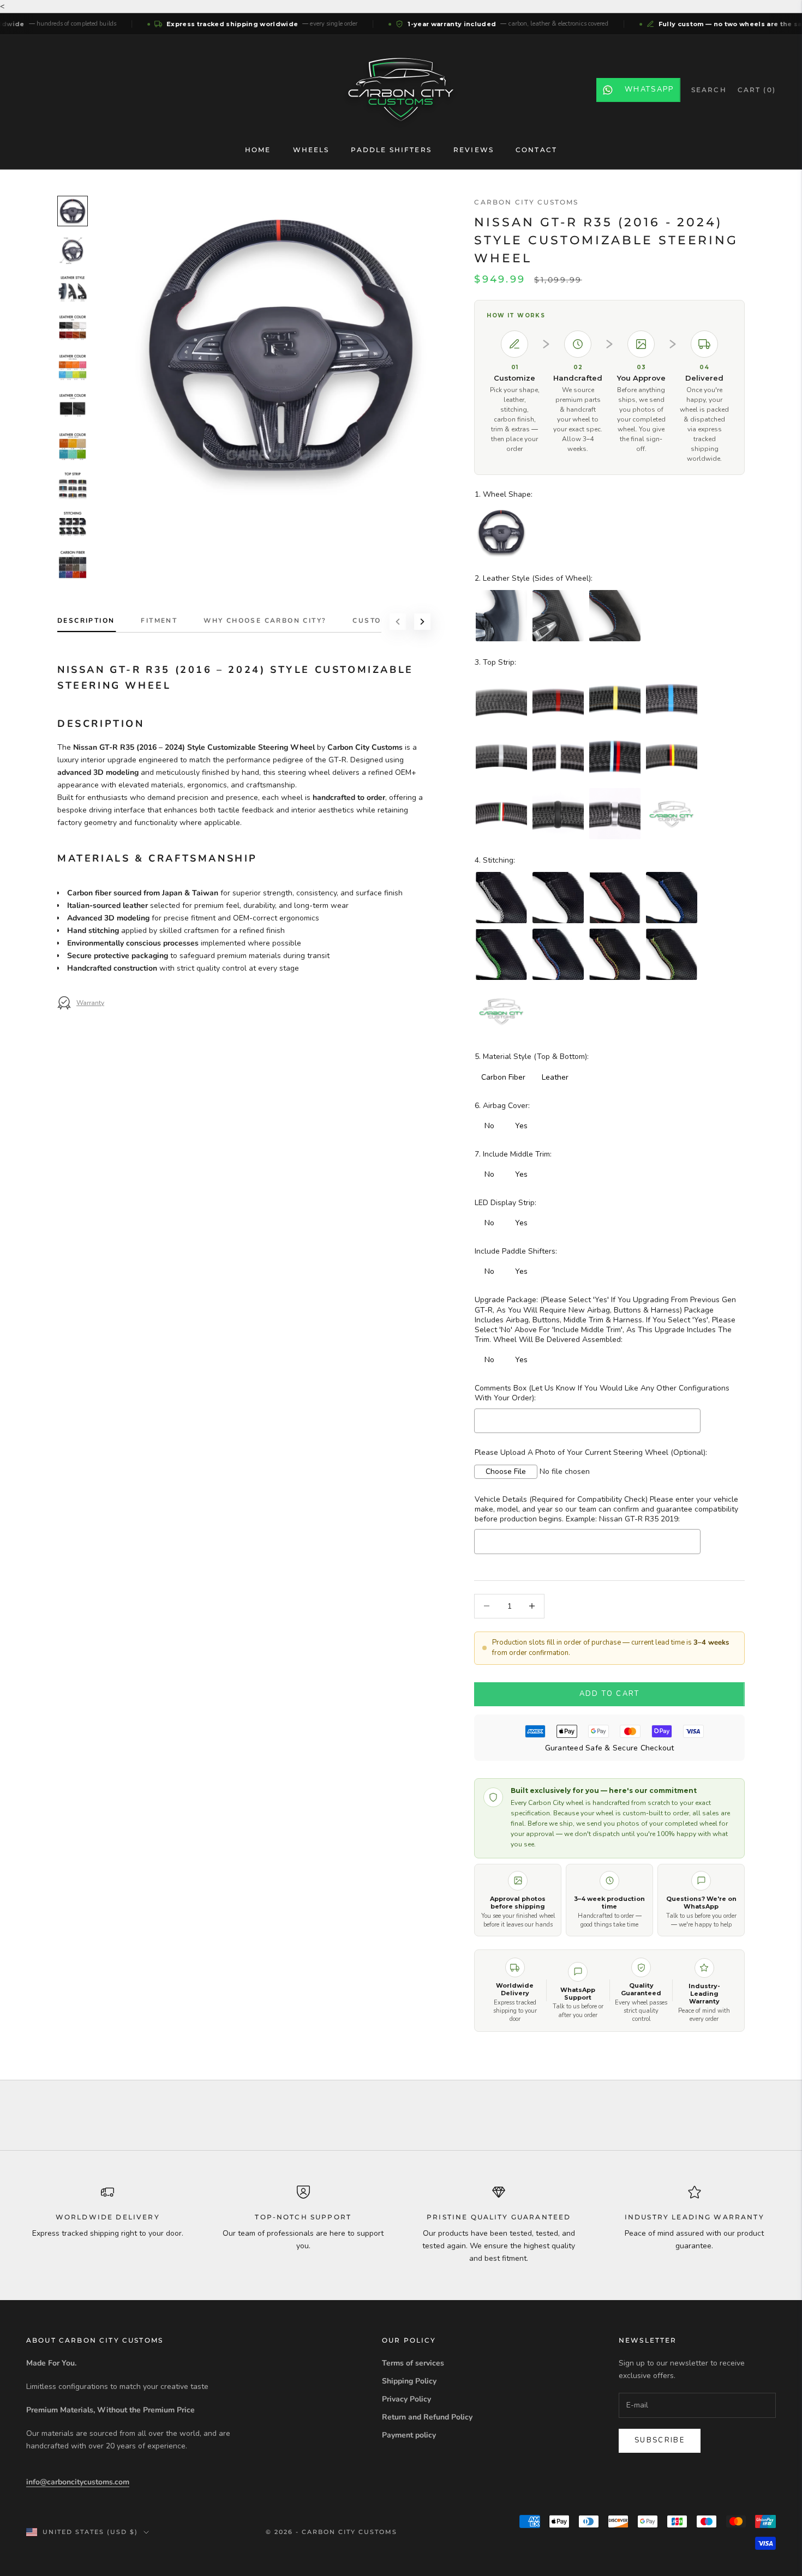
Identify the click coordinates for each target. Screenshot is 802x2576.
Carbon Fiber (503, 1077)
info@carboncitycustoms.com (78, 2482)
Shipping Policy (409, 2381)
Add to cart (610, 1694)
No (489, 1126)
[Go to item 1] (73, 211)
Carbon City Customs (526, 202)
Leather (555, 1077)
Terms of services (413, 2363)
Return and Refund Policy (427, 2417)
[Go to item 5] (73, 368)
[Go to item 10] (73, 564)
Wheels (311, 150)
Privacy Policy (406, 2399)
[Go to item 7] (73, 447)
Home (258, 150)
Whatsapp (650, 89)
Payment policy (409, 2435)
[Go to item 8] (73, 486)
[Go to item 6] (73, 407)
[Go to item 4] (73, 329)
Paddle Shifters (391, 150)
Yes (521, 1126)
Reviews (474, 150)
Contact (536, 150)
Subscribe (660, 2440)
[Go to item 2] (73, 250)
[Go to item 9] (73, 525)
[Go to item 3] (73, 290)
